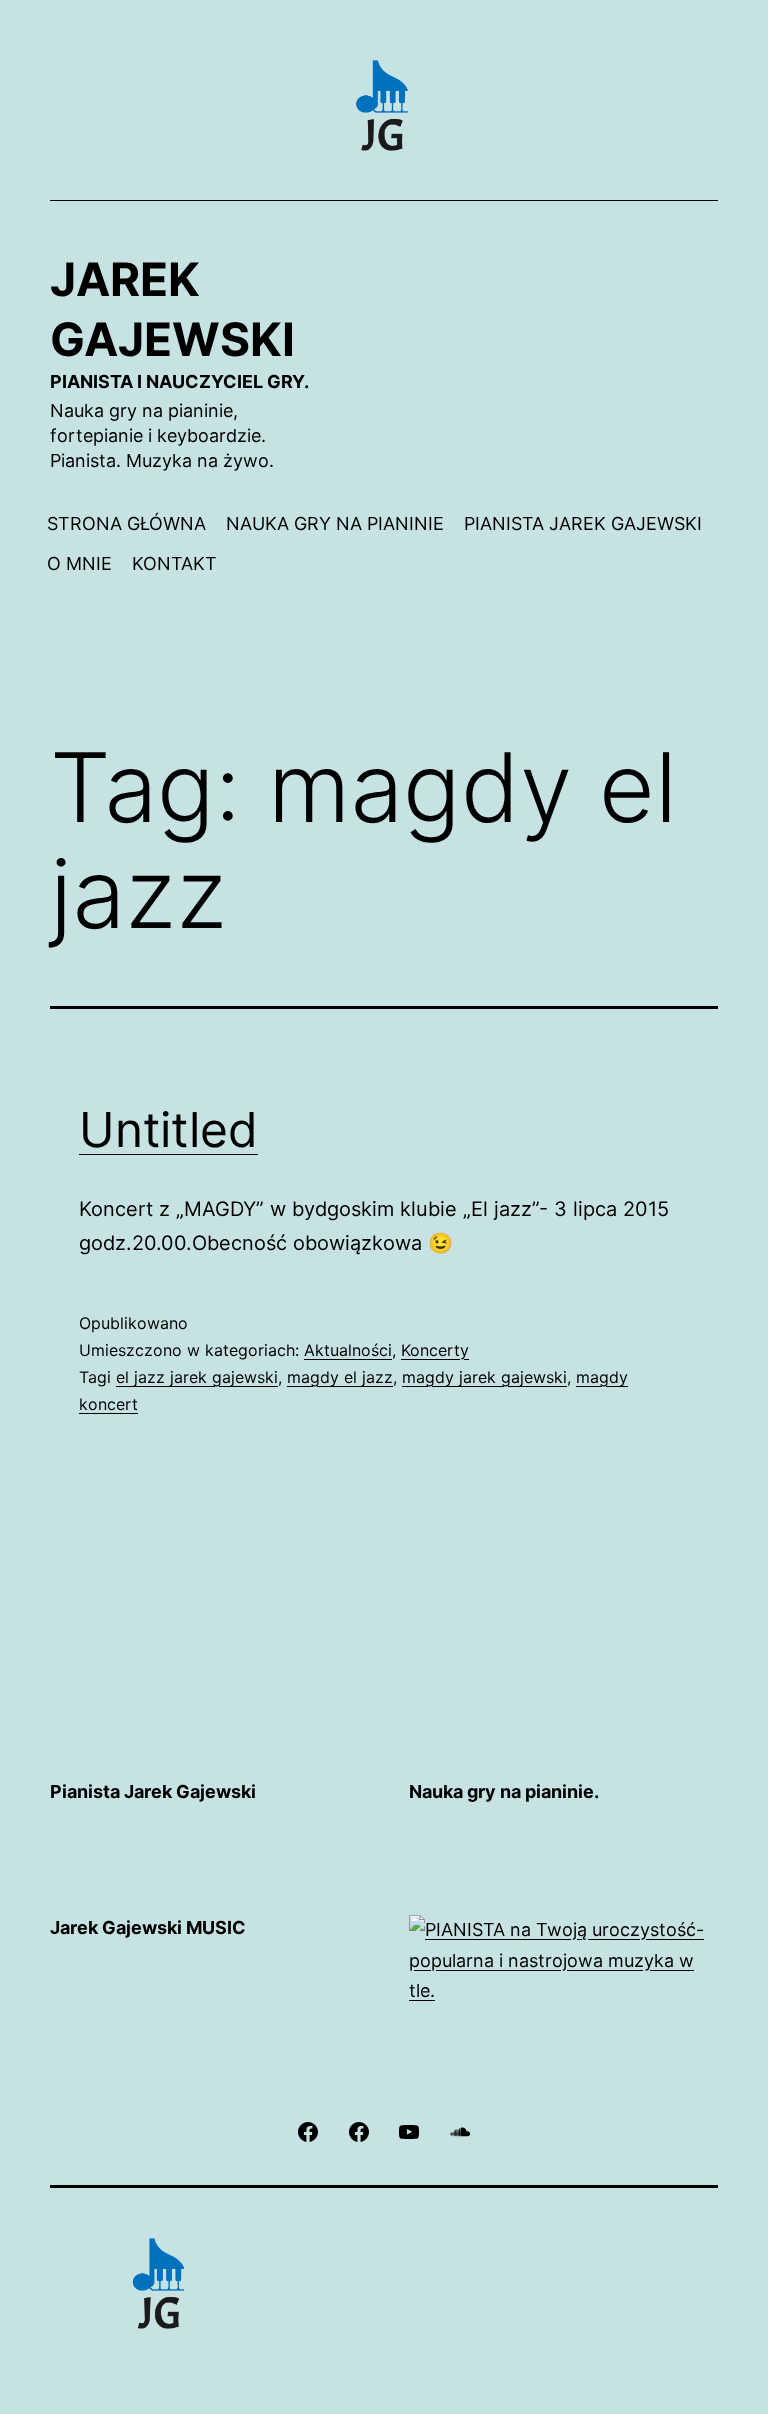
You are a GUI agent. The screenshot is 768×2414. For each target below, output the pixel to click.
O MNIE (79, 563)
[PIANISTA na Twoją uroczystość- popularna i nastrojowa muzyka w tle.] (563, 1959)
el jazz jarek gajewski (197, 1377)
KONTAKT (174, 563)
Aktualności (348, 1350)
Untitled (168, 1129)
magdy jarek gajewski (484, 1377)
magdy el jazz (340, 1377)
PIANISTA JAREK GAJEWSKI (583, 523)
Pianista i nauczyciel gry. (179, 381)
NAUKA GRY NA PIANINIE (335, 523)
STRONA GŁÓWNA (126, 523)
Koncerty (435, 1350)
